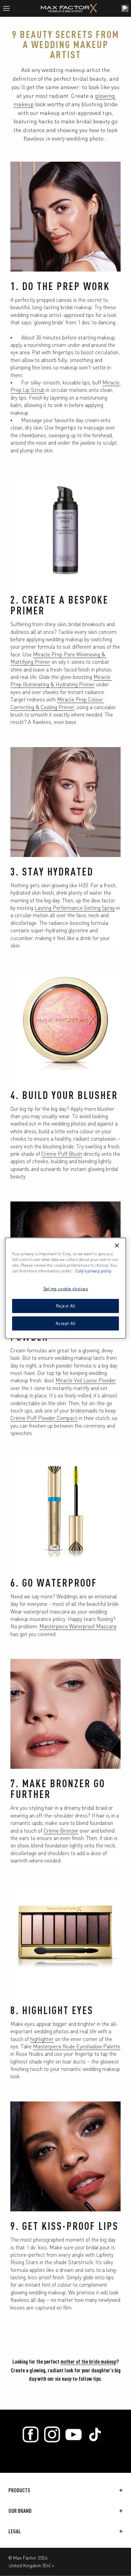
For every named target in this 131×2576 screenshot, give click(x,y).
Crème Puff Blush (62, 1153)
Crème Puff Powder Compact (44, 1418)
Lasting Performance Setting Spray (75, 907)
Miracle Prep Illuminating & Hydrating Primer (61, 680)
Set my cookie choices (66, 1289)
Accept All (66, 1323)
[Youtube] (74, 2435)
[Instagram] (52, 2435)
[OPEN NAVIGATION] (9, 8)
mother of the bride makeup (88, 2361)
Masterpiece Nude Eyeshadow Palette (77, 2046)
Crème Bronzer (61, 1830)
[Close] (117, 1245)
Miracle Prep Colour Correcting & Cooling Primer (57, 703)
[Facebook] (31, 2435)
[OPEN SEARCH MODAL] (125, 8)
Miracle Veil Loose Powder (86, 1380)
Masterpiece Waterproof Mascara (78, 1626)
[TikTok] (95, 2435)
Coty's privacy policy (93, 1271)
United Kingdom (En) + (31, 2565)
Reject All (66, 1306)
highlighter (42, 2039)
